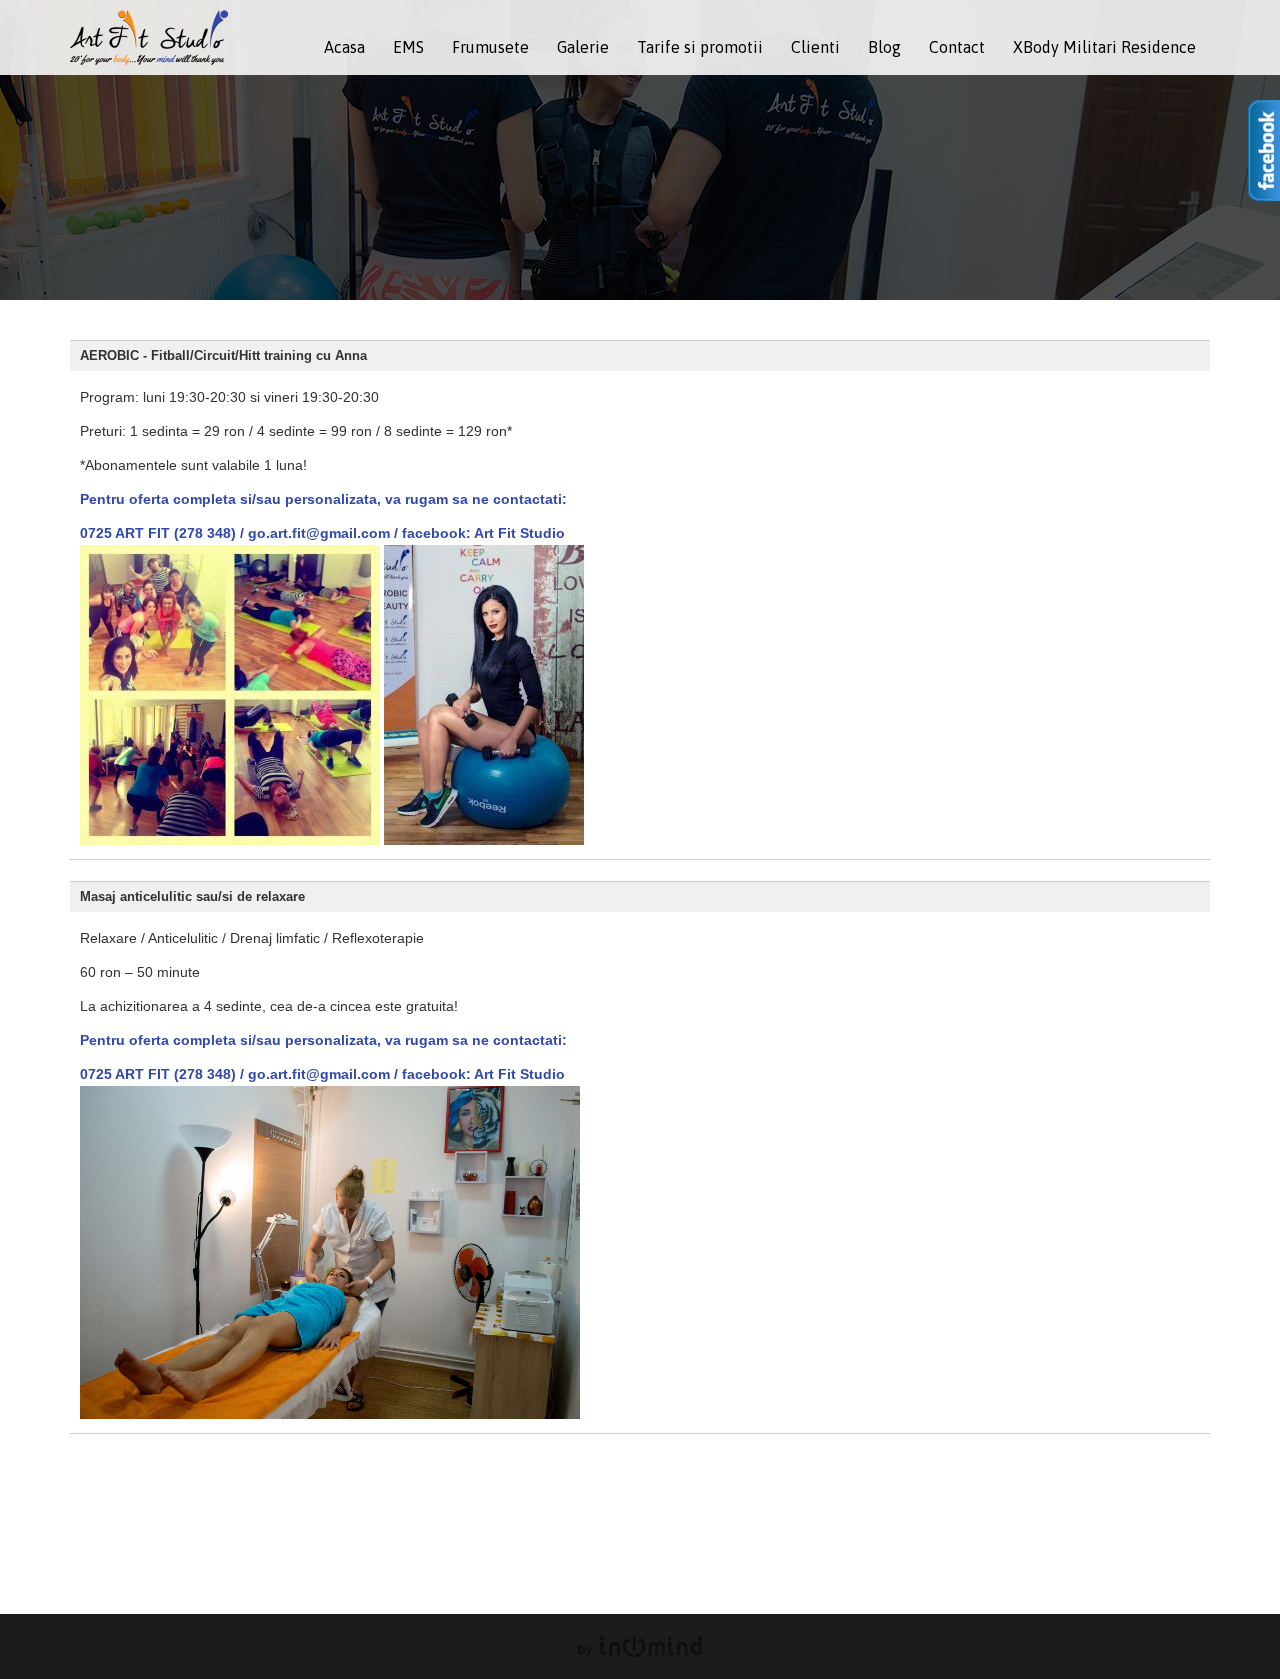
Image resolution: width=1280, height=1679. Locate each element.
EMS (408, 47)
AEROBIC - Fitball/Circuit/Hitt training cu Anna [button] (223, 356)
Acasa (344, 47)
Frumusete (490, 47)
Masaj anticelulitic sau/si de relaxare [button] (192, 897)
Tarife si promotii (700, 47)
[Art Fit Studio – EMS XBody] (149, 36)
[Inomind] (640, 1646)
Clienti (815, 47)
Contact (957, 47)
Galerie (583, 47)
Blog (884, 47)
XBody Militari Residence (1104, 47)
